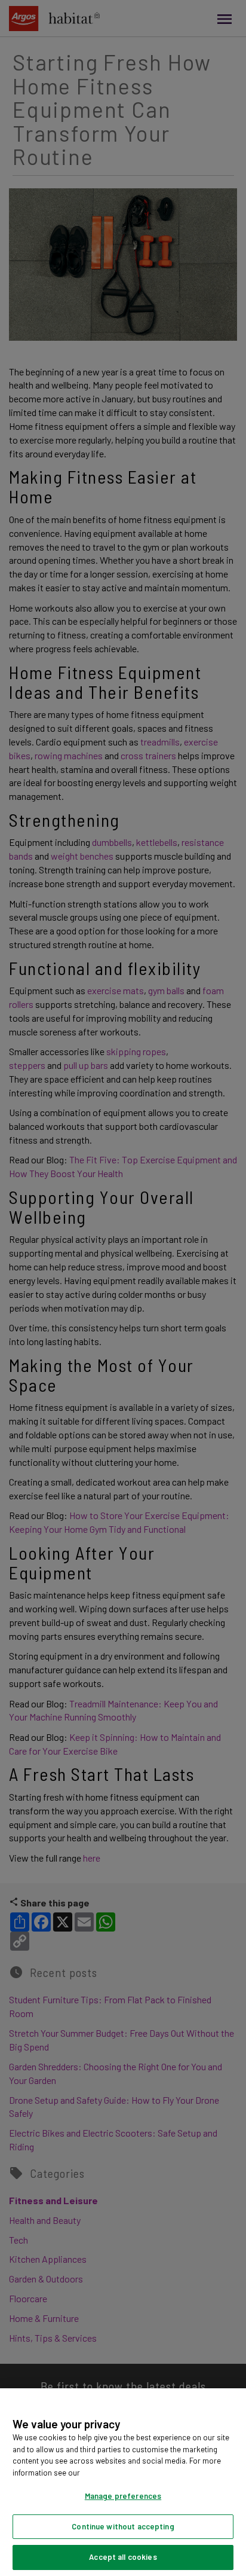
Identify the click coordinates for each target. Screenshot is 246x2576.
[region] (123, 2482)
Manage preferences (123, 2496)
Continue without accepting (123, 2526)
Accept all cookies (123, 2557)
